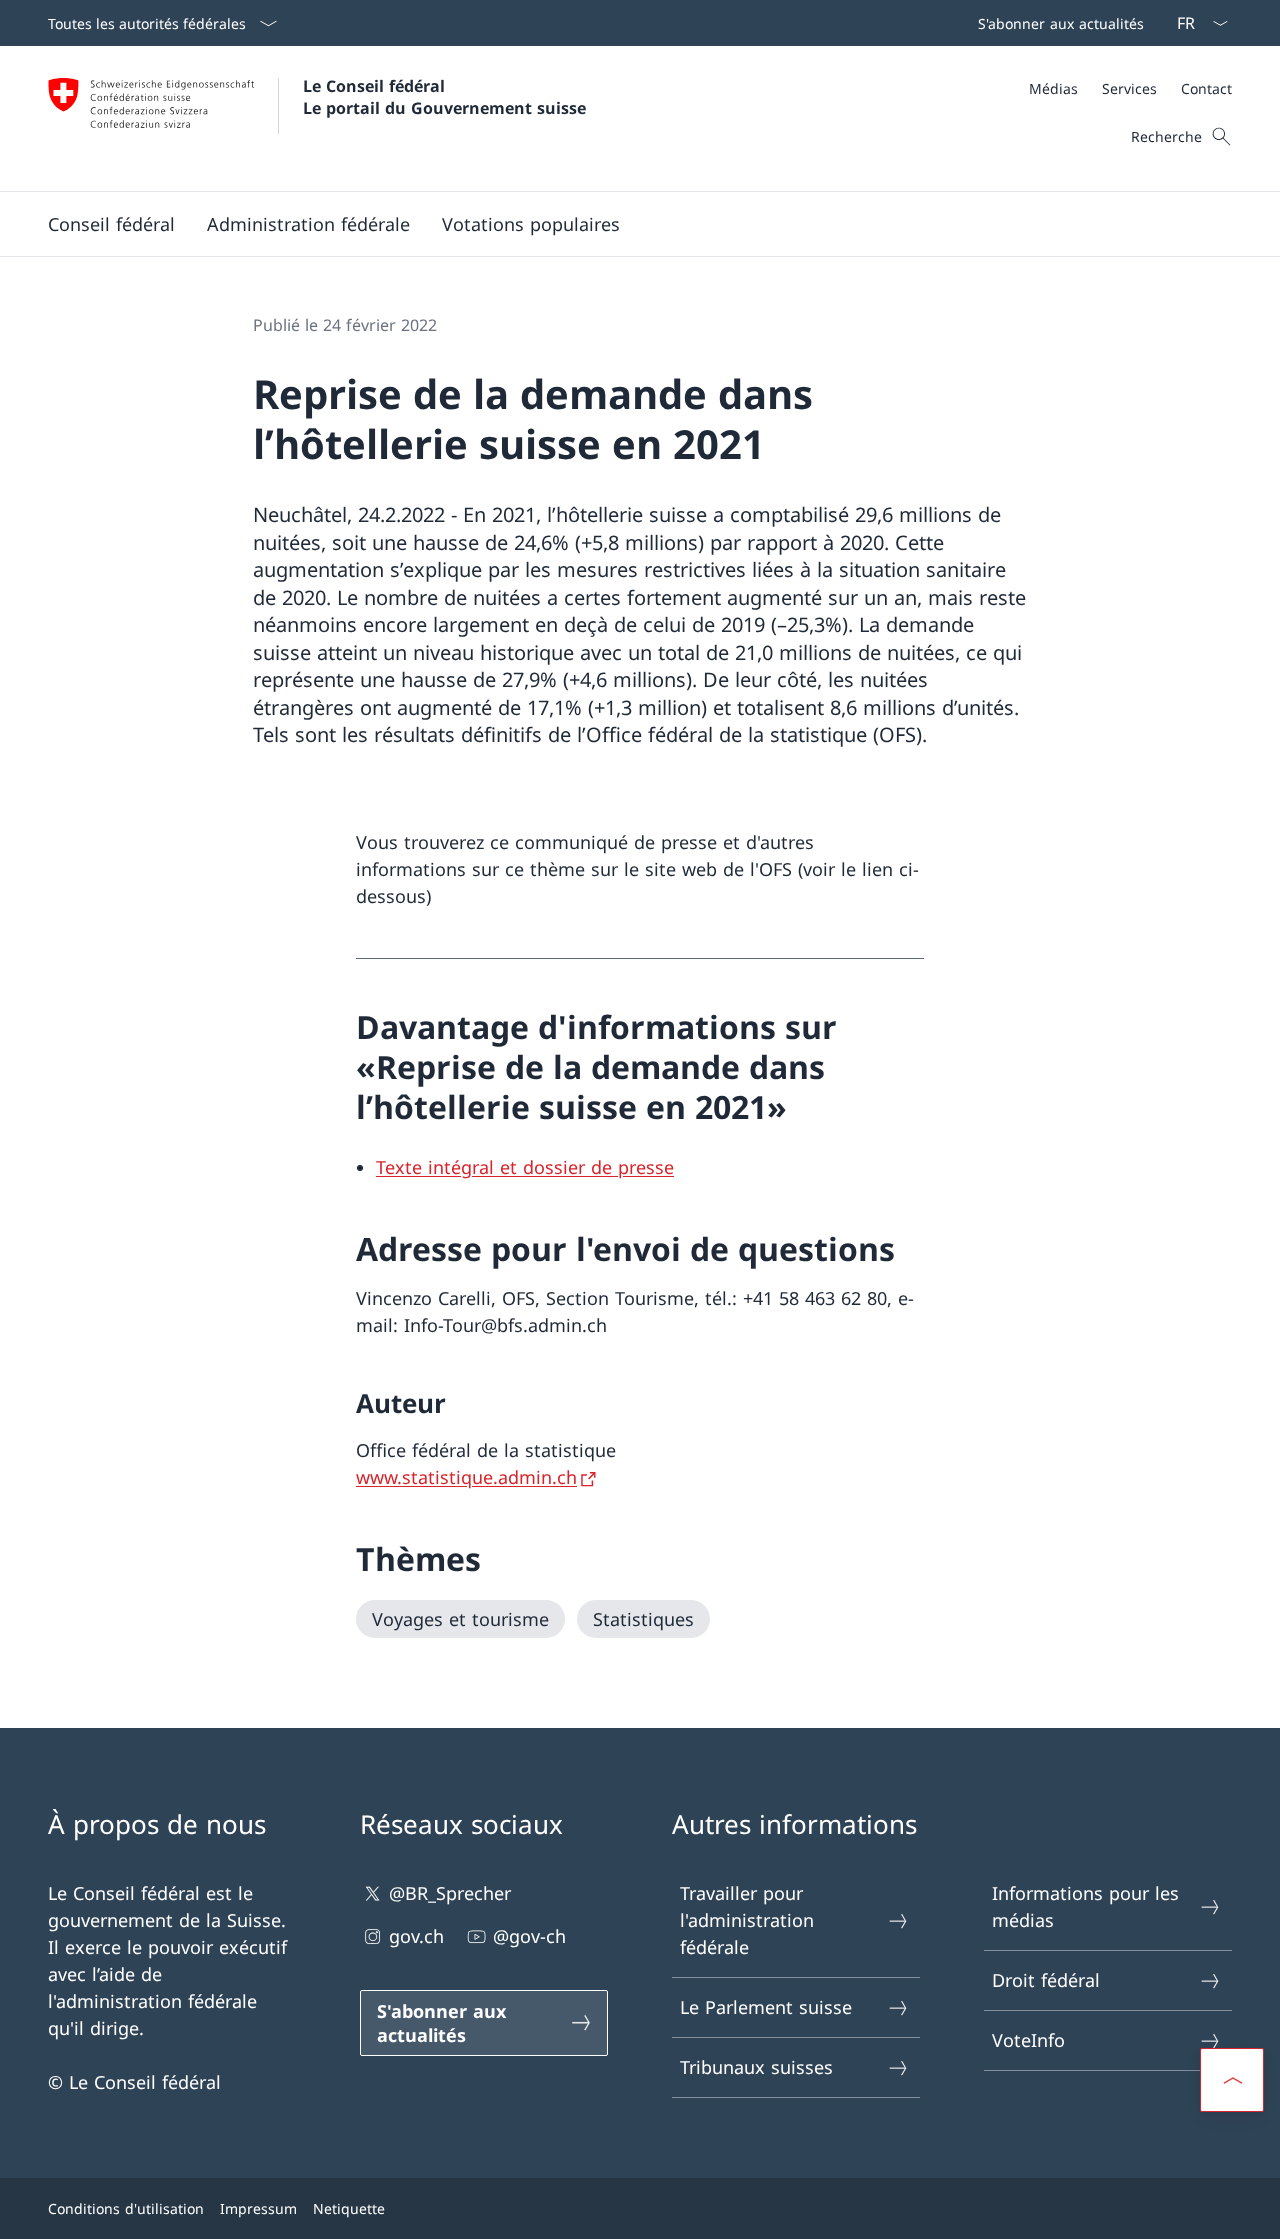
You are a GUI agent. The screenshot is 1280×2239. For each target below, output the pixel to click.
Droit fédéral (1046, 1980)
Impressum (258, 2208)
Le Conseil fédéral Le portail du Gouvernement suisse (444, 97)
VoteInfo (1028, 2040)
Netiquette (349, 2208)
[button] (111, 224)
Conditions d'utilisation (126, 2208)
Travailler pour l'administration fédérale (747, 1920)
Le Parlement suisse (766, 2007)
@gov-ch (529, 1936)
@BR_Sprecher (450, 1893)
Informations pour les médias (1085, 1906)
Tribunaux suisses (756, 2067)
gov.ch (416, 1936)
